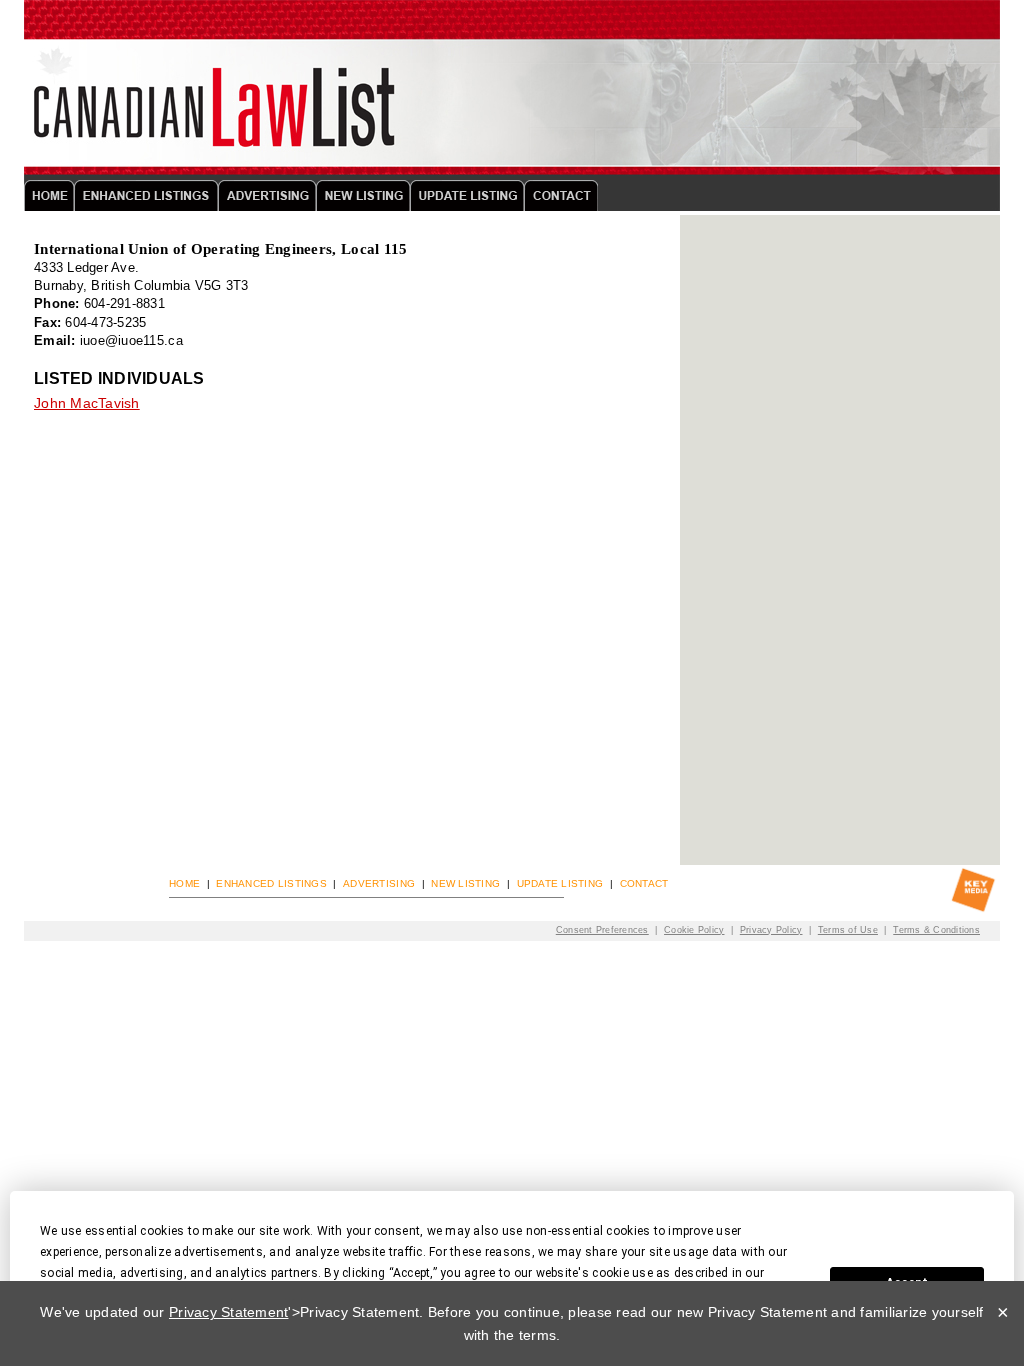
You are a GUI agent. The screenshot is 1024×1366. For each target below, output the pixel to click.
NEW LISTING (465, 883)
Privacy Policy (771, 929)
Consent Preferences (602, 929)
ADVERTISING (379, 883)
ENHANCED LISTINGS (271, 883)
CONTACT (644, 883)
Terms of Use (848, 929)
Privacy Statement (228, 1312)
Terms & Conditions (936, 929)
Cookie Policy (694, 929)
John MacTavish (87, 403)
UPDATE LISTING (560, 883)
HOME (184, 883)
